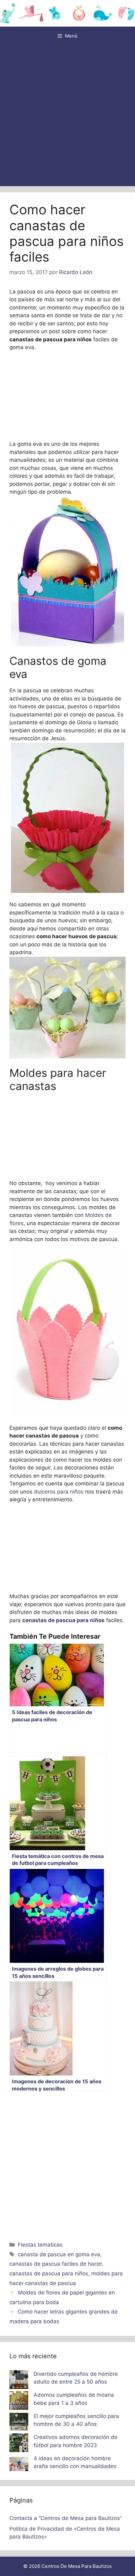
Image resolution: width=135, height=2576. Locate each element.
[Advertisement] (67, 116)
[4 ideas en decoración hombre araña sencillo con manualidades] (19, 2465)
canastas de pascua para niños (49, 2273)
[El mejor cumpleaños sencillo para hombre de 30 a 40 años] (19, 2423)
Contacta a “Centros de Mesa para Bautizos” (66, 2518)
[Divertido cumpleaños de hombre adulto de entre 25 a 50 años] (19, 2381)
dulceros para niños (59, 1492)
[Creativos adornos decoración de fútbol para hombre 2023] (19, 2444)
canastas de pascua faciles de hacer (56, 2264)
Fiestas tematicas (40, 2245)
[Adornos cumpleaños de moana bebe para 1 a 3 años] (19, 2402)
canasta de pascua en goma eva (59, 2254)
